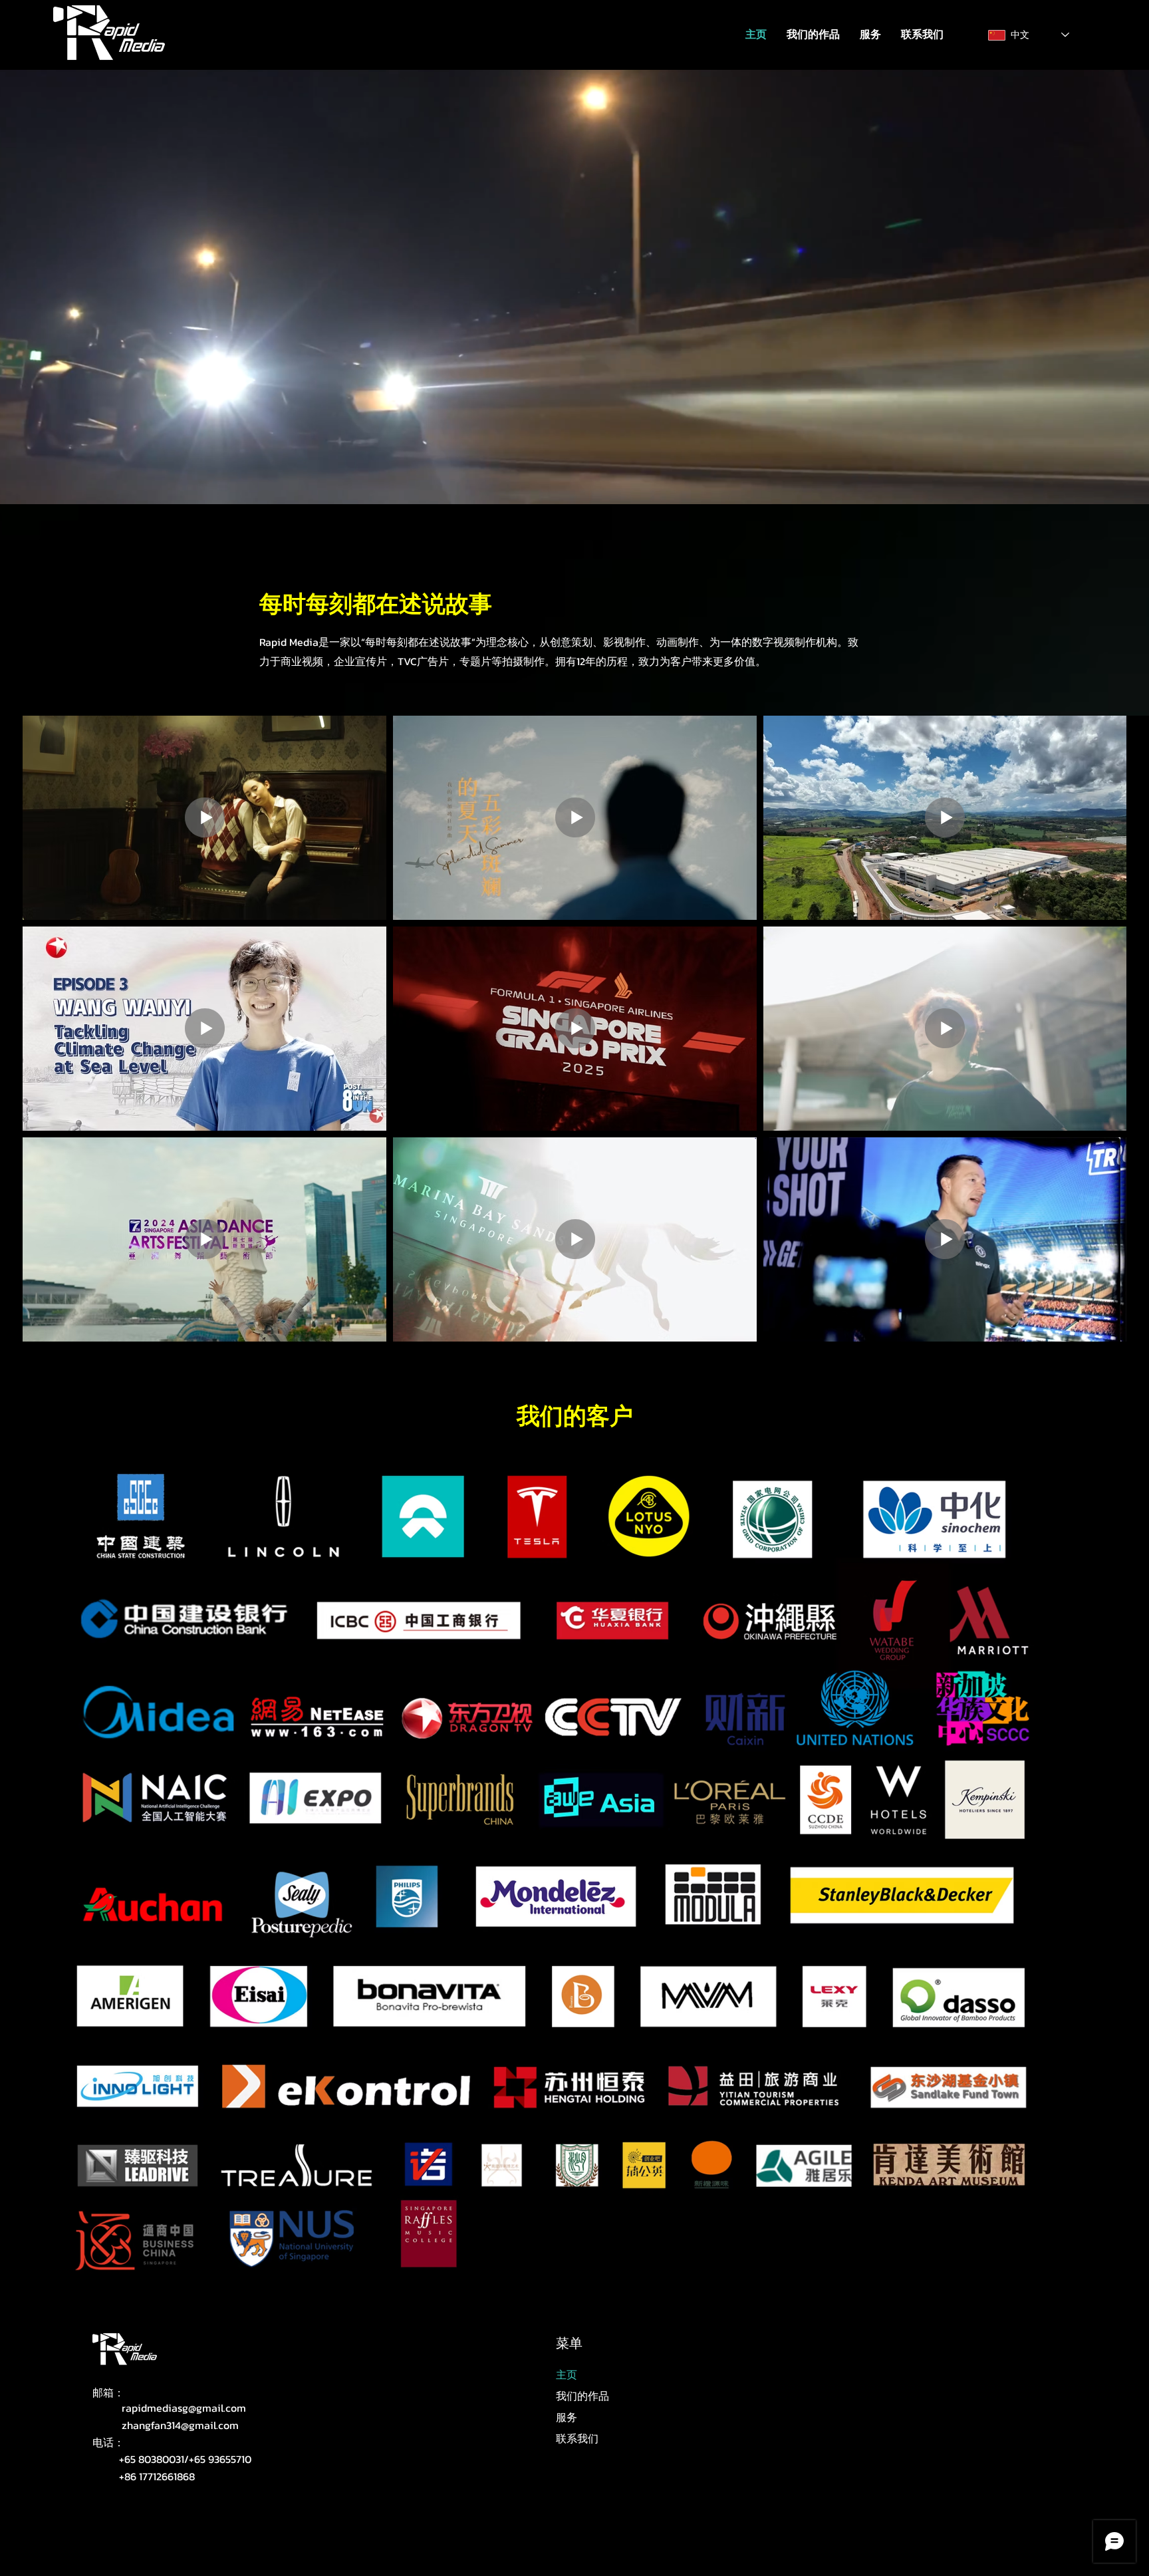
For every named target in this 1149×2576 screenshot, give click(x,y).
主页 (567, 2374)
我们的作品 (582, 2396)
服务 (567, 2417)
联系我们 (577, 2438)
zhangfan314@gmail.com (180, 2425)
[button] (870, 35)
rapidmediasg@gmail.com (184, 2408)
